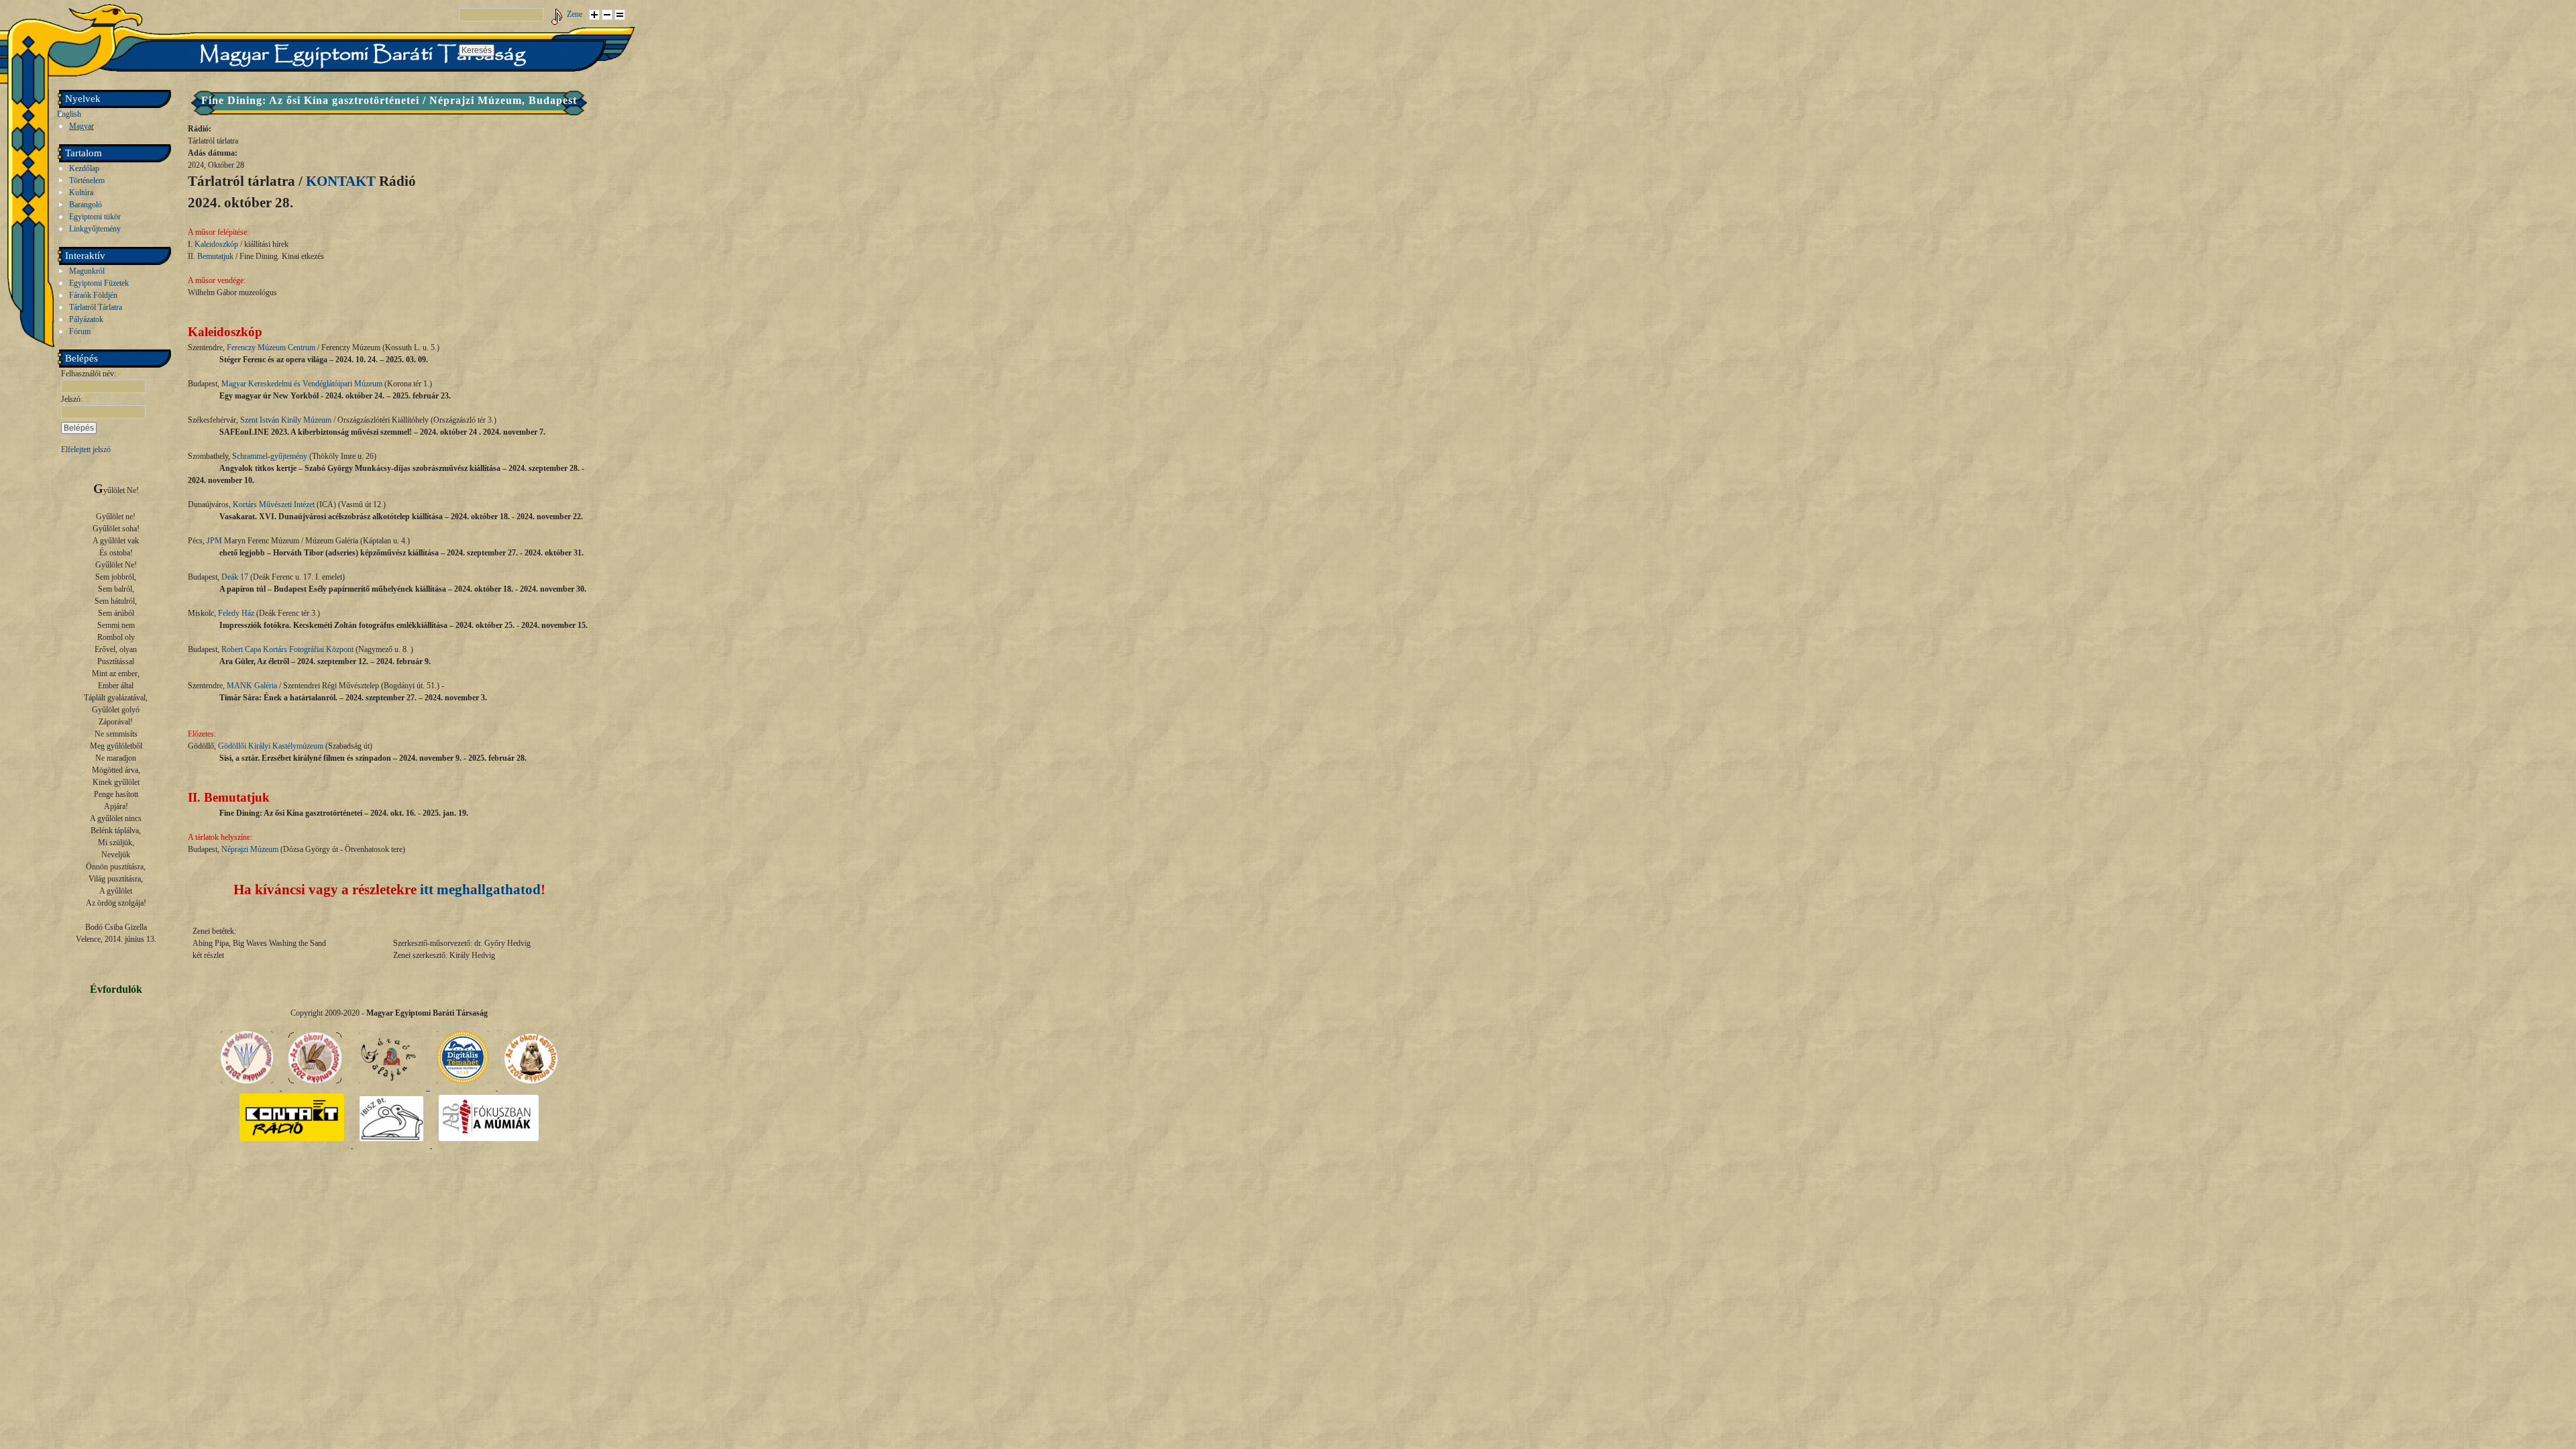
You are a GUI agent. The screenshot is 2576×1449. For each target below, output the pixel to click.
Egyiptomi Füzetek (99, 283)
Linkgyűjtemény (95, 229)
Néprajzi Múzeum (250, 849)
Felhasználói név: (92, 374)
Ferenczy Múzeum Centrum (271, 347)
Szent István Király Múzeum (286, 420)
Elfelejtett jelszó (86, 449)
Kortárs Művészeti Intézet (274, 504)
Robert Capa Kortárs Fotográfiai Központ (287, 649)
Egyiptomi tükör (95, 217)
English (69, 114)
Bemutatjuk (215, 256)
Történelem (87, 180)
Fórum (80, 331)
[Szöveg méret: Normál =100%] (620, 15)
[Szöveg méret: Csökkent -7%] (607, 15)
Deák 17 (235, 577)
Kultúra (81, 193)
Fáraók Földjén (93, 295)
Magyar (82, 126)
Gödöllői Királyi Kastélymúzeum (271, 746)
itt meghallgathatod (480, 890)
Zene (575, 14)
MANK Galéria (252, 686)
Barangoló (86, 205)
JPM (214, 541)
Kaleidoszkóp (216, 244)
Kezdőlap (84, 168)
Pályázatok (86, 319)
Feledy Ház (236, 613)
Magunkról (87, 271)
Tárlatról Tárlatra (96, 307)
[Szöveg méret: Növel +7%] (594, 15)
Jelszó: (75, 399)
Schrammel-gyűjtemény (270, 456)
